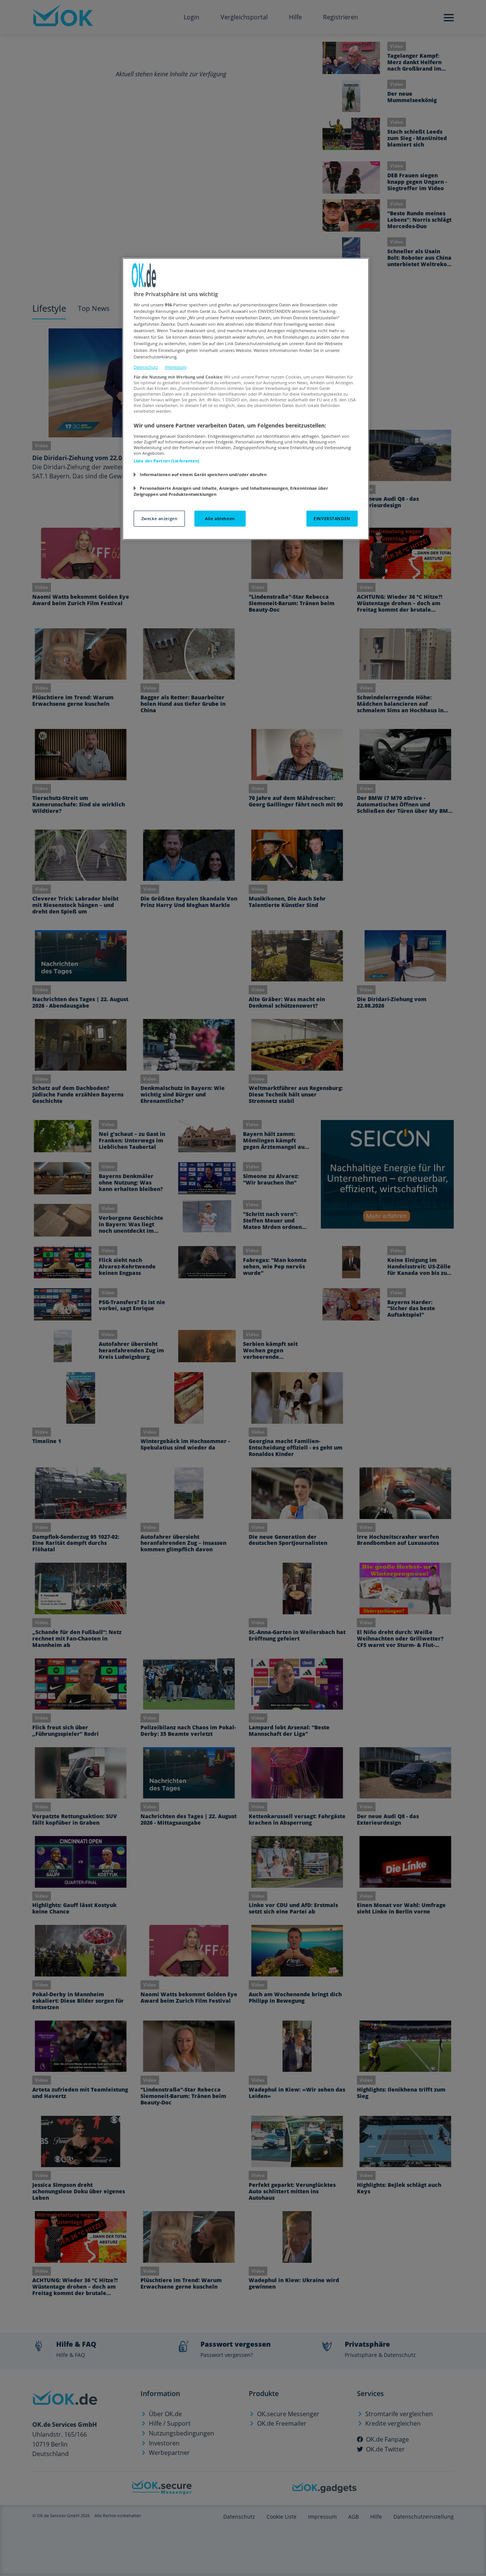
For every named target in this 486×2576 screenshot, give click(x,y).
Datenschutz (146, 367)
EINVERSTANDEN (332, 518)
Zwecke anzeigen (159, 518)
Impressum (176, 367)
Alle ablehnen (220, 518)
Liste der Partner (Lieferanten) (167, 461)
